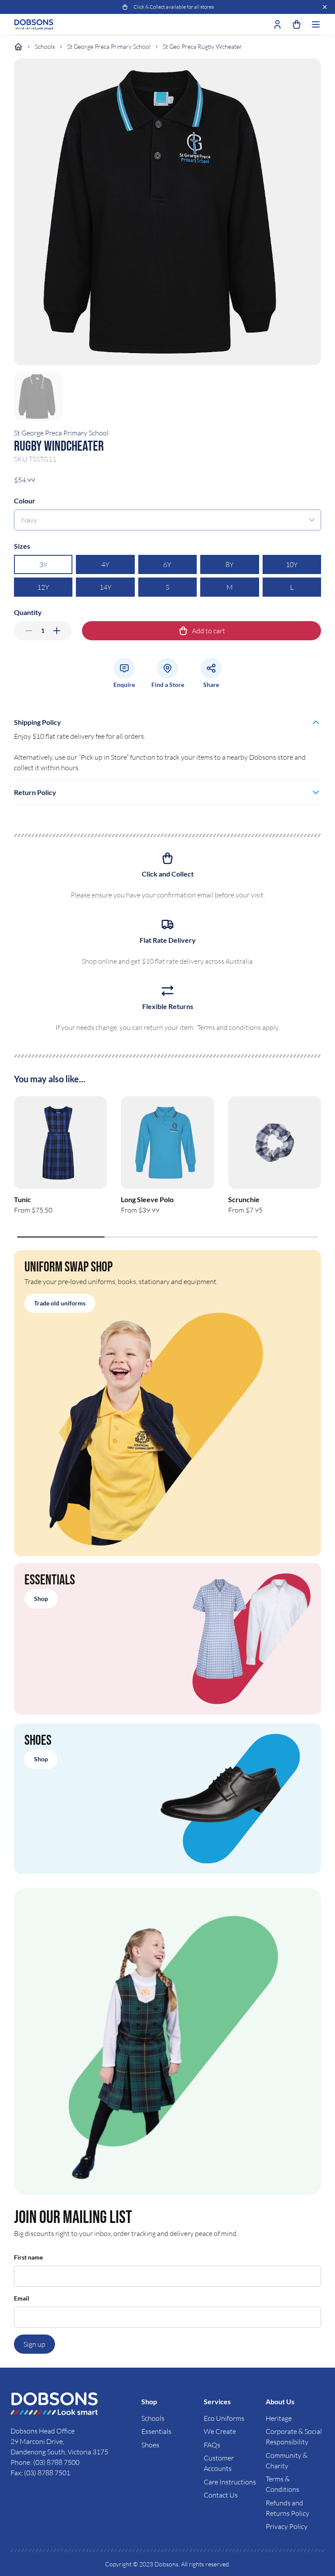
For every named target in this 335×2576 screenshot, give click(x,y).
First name (28, 2257)
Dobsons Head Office (43, 2431)
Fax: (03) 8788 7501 (40, 2473)
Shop (41, 1599)
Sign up (34, 2344)
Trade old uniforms (60, 1303)
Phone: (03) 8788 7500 (45, 2462)
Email (22, 2298)
